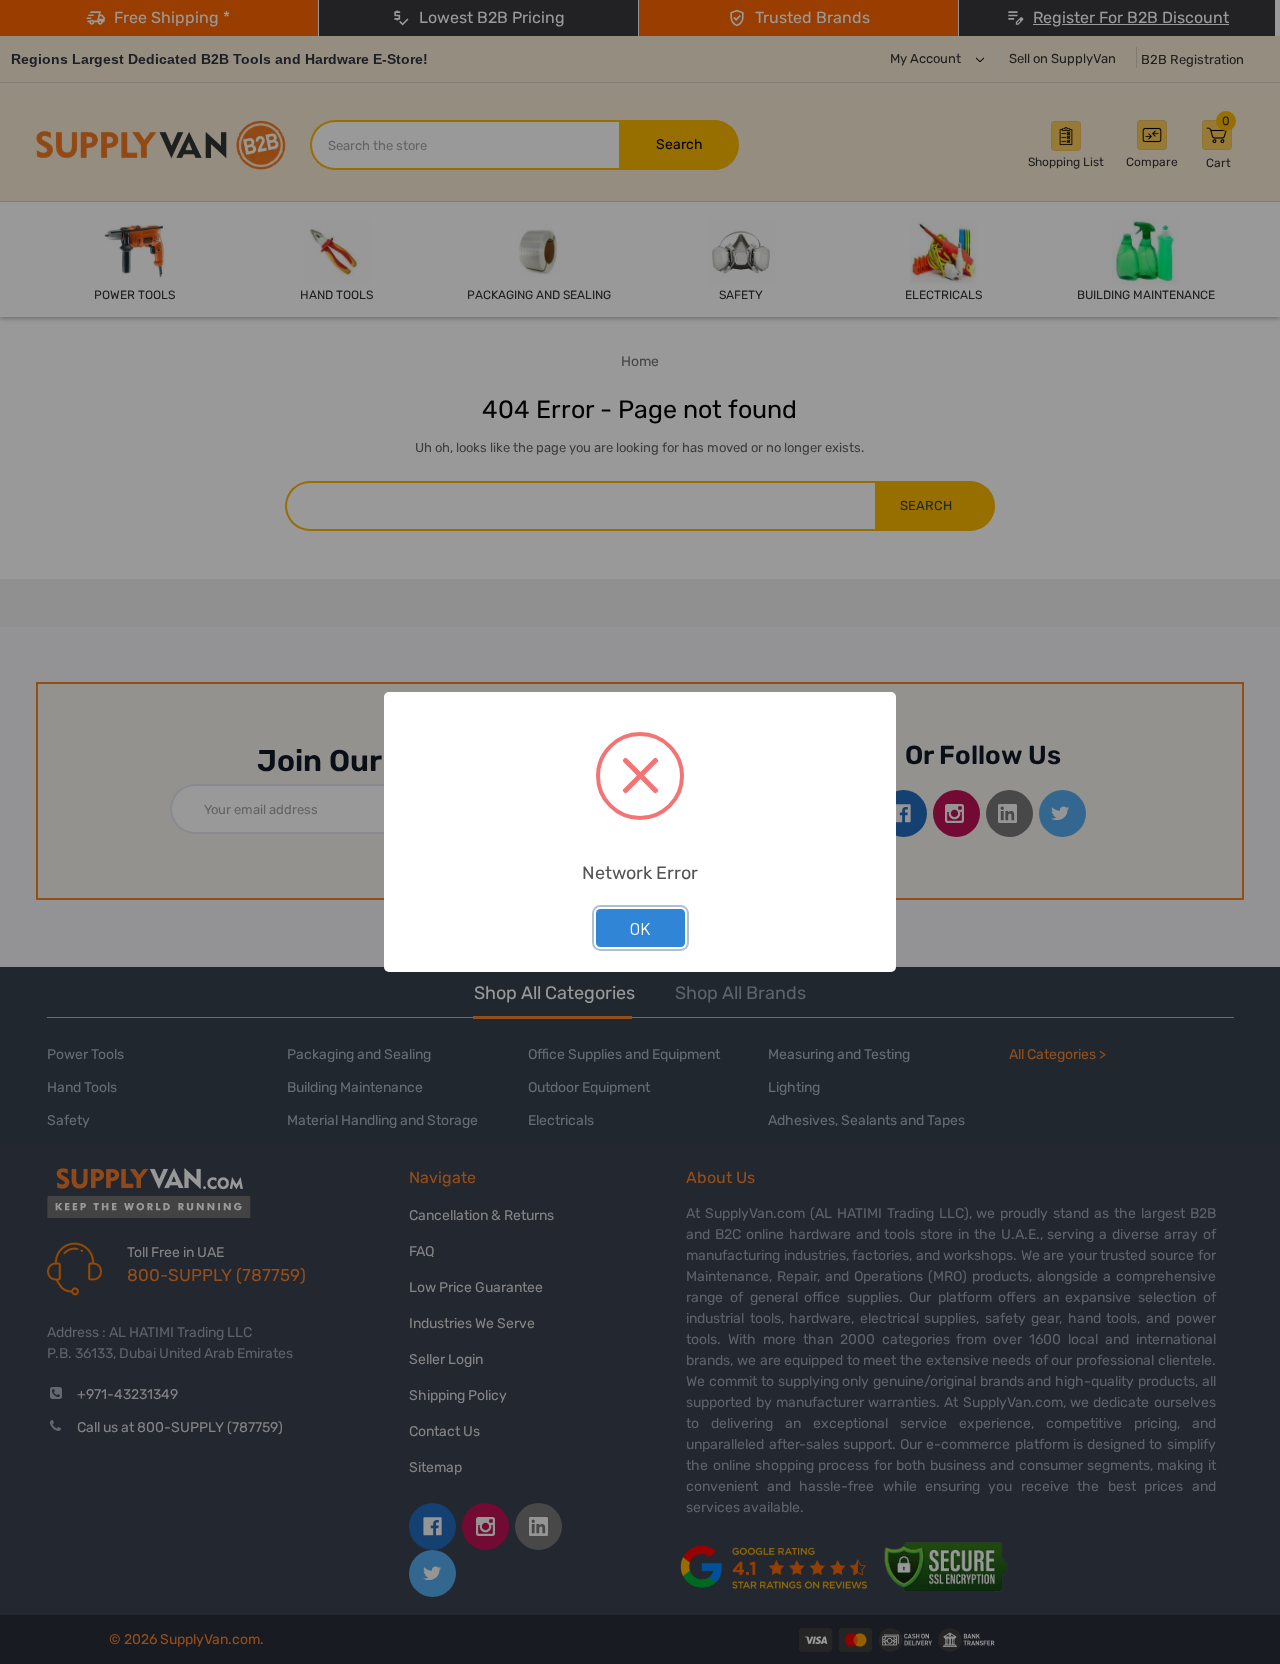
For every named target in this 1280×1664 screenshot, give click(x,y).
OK (640, 928)
